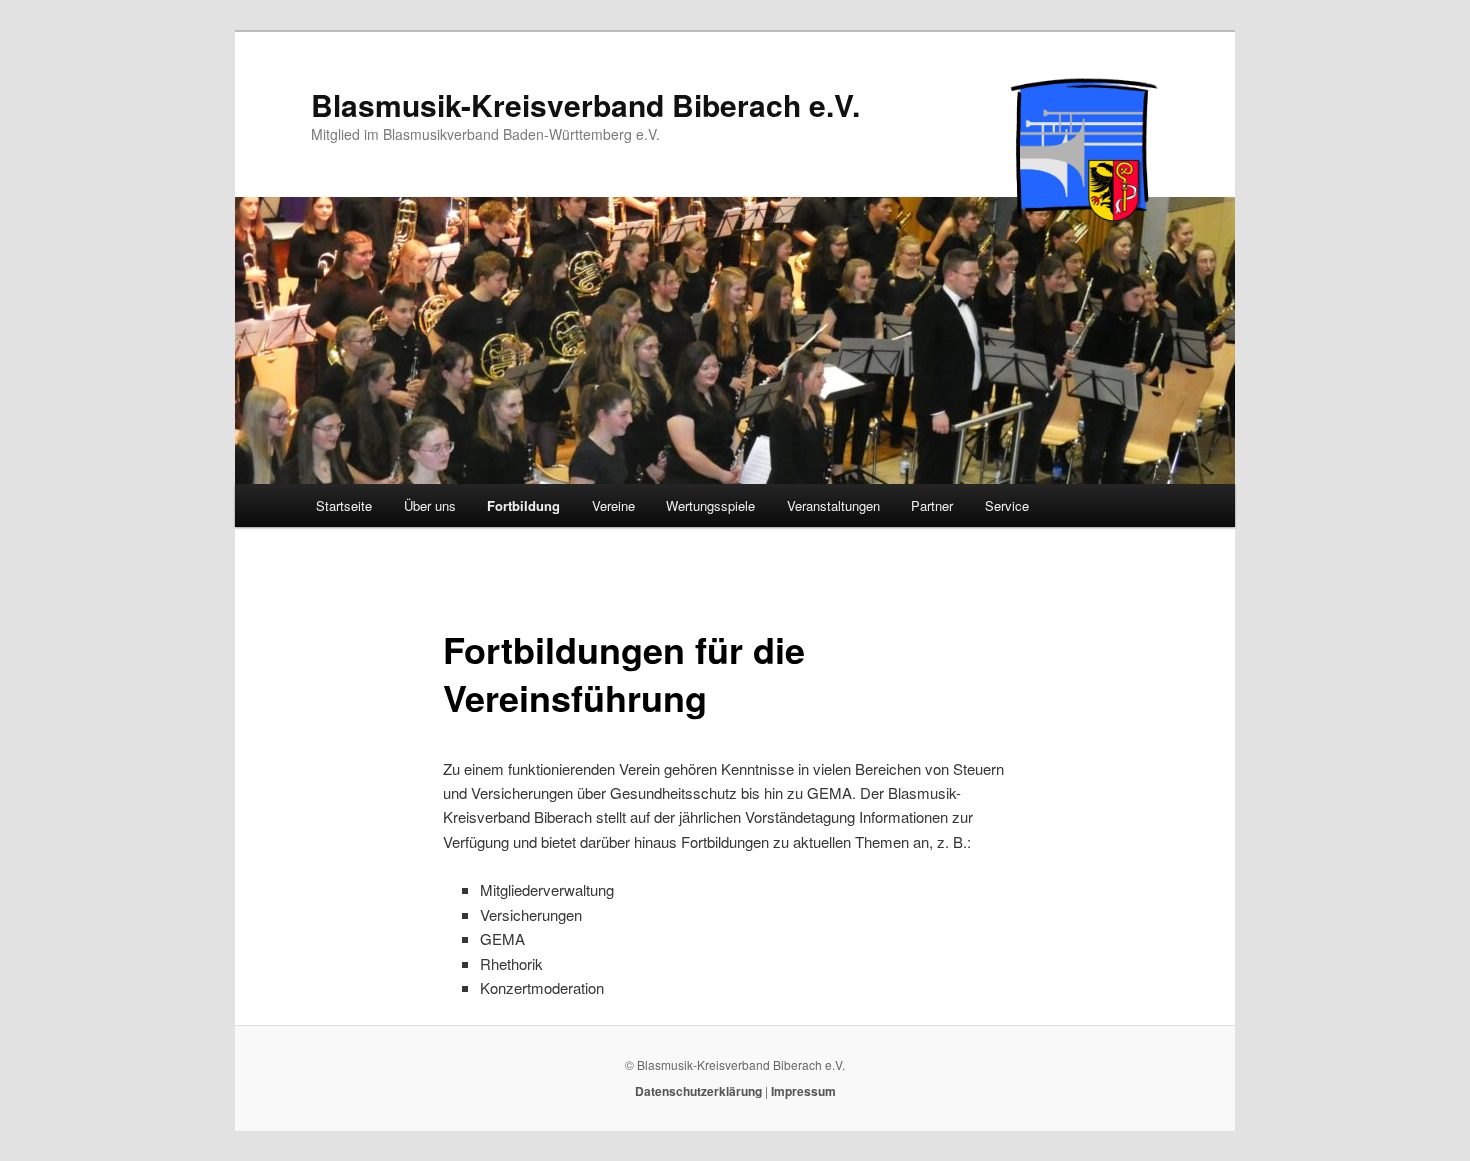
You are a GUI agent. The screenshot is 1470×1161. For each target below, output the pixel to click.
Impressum (803, 1091)
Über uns (430, 505)
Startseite (344, 505)
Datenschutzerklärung (698, 1091)
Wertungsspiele (710, 505)
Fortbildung (523, 505)
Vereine (613, 505)
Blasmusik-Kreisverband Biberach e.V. (585, 104)
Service (1007, 505)
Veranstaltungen (833, 505)
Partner (932, 505)
